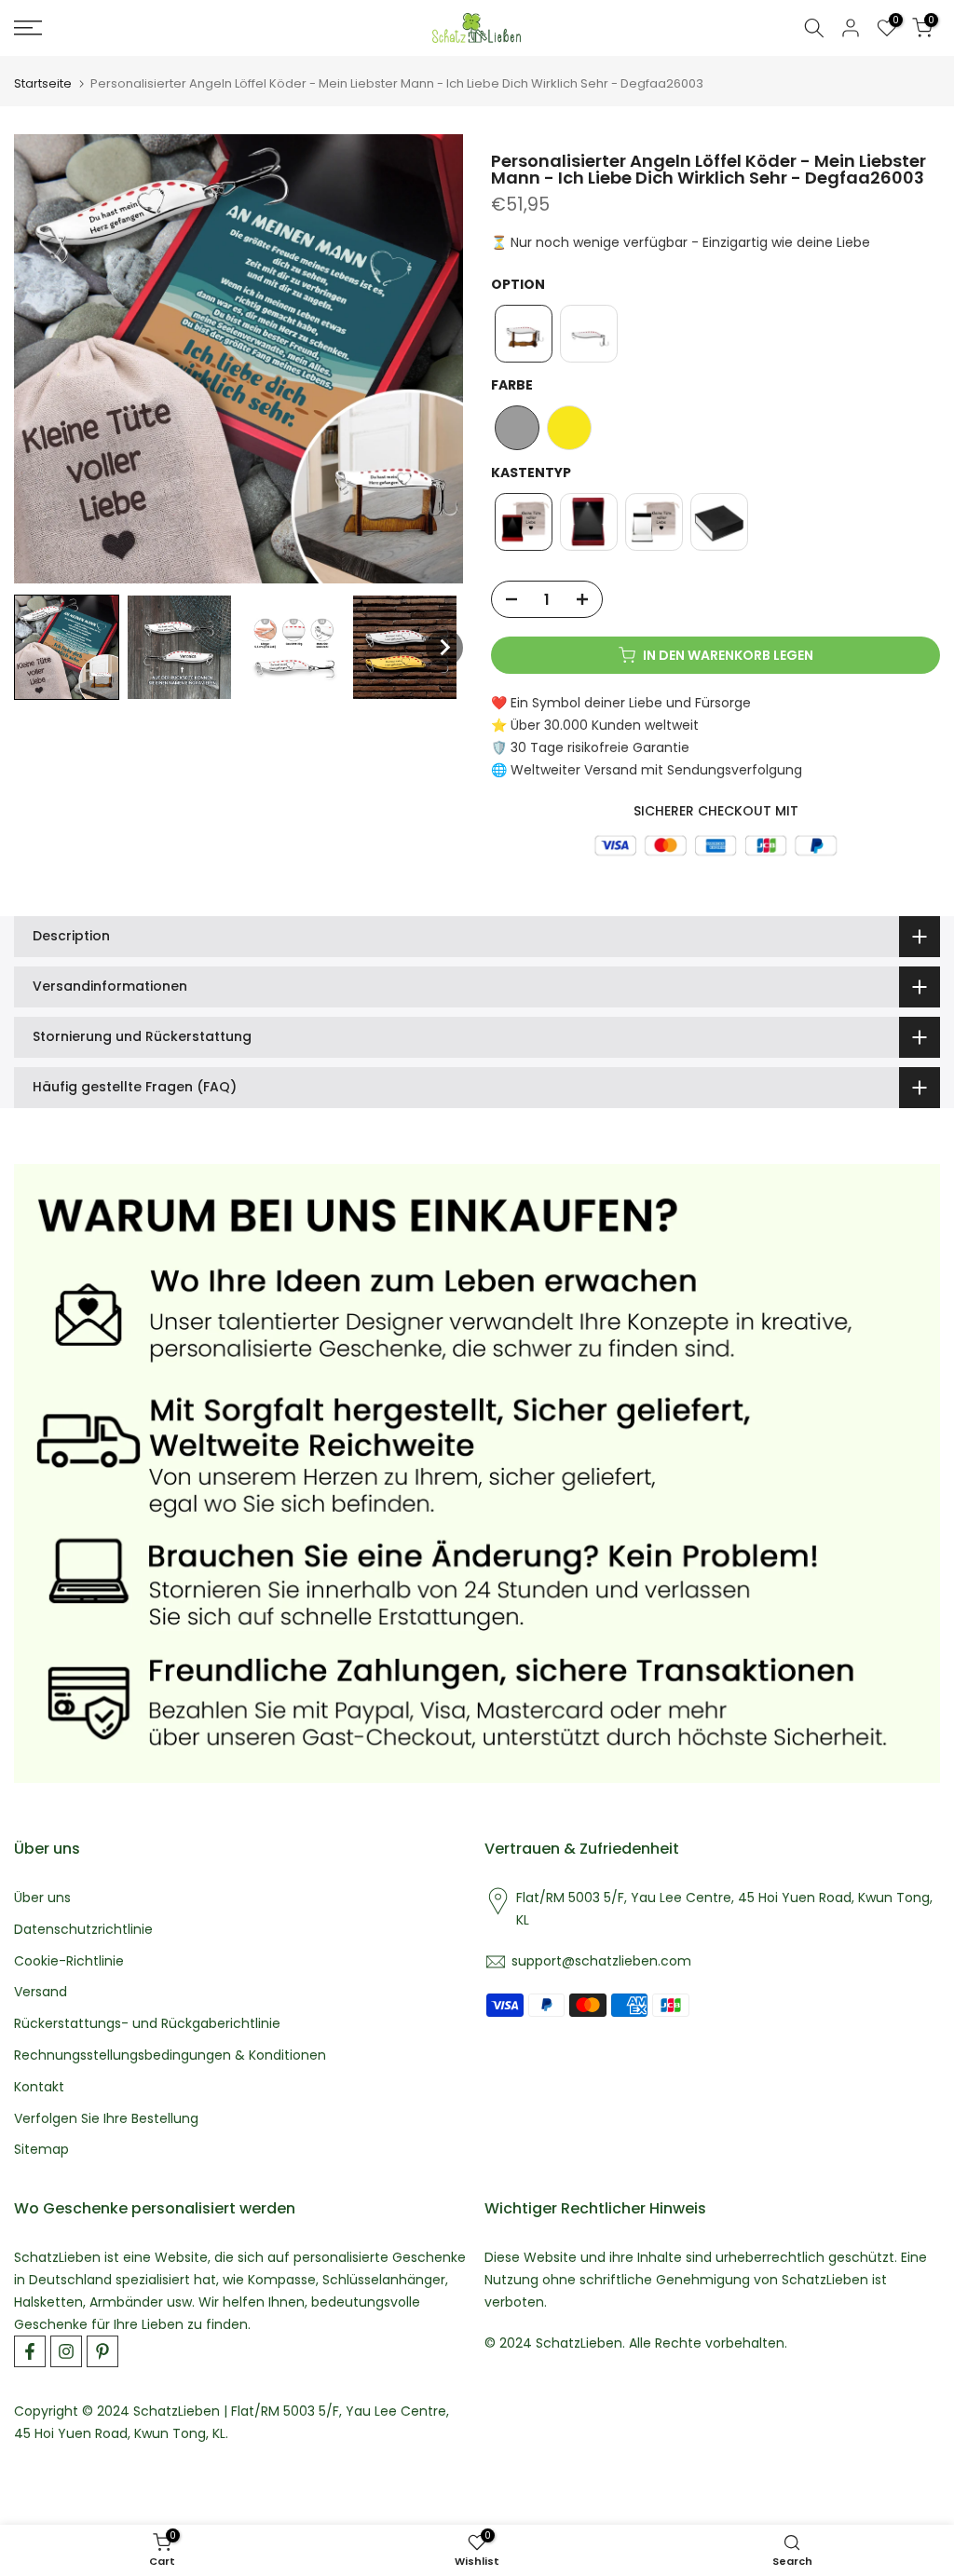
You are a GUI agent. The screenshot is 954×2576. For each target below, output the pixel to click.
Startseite (43, 83)
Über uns (42, 1898)
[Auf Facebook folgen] (30, 2351)
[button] (67, 647)
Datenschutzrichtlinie (83, 1930)
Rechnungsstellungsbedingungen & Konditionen (170, 2055)
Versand (41, 1992)
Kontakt (39, 2087)
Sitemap (41, 2150)
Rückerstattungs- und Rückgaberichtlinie (147, 2024)
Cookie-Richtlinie (69, 1961)
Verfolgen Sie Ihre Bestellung (106, 2119)
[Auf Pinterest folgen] (102, 2351)
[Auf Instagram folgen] (66, 2351)
